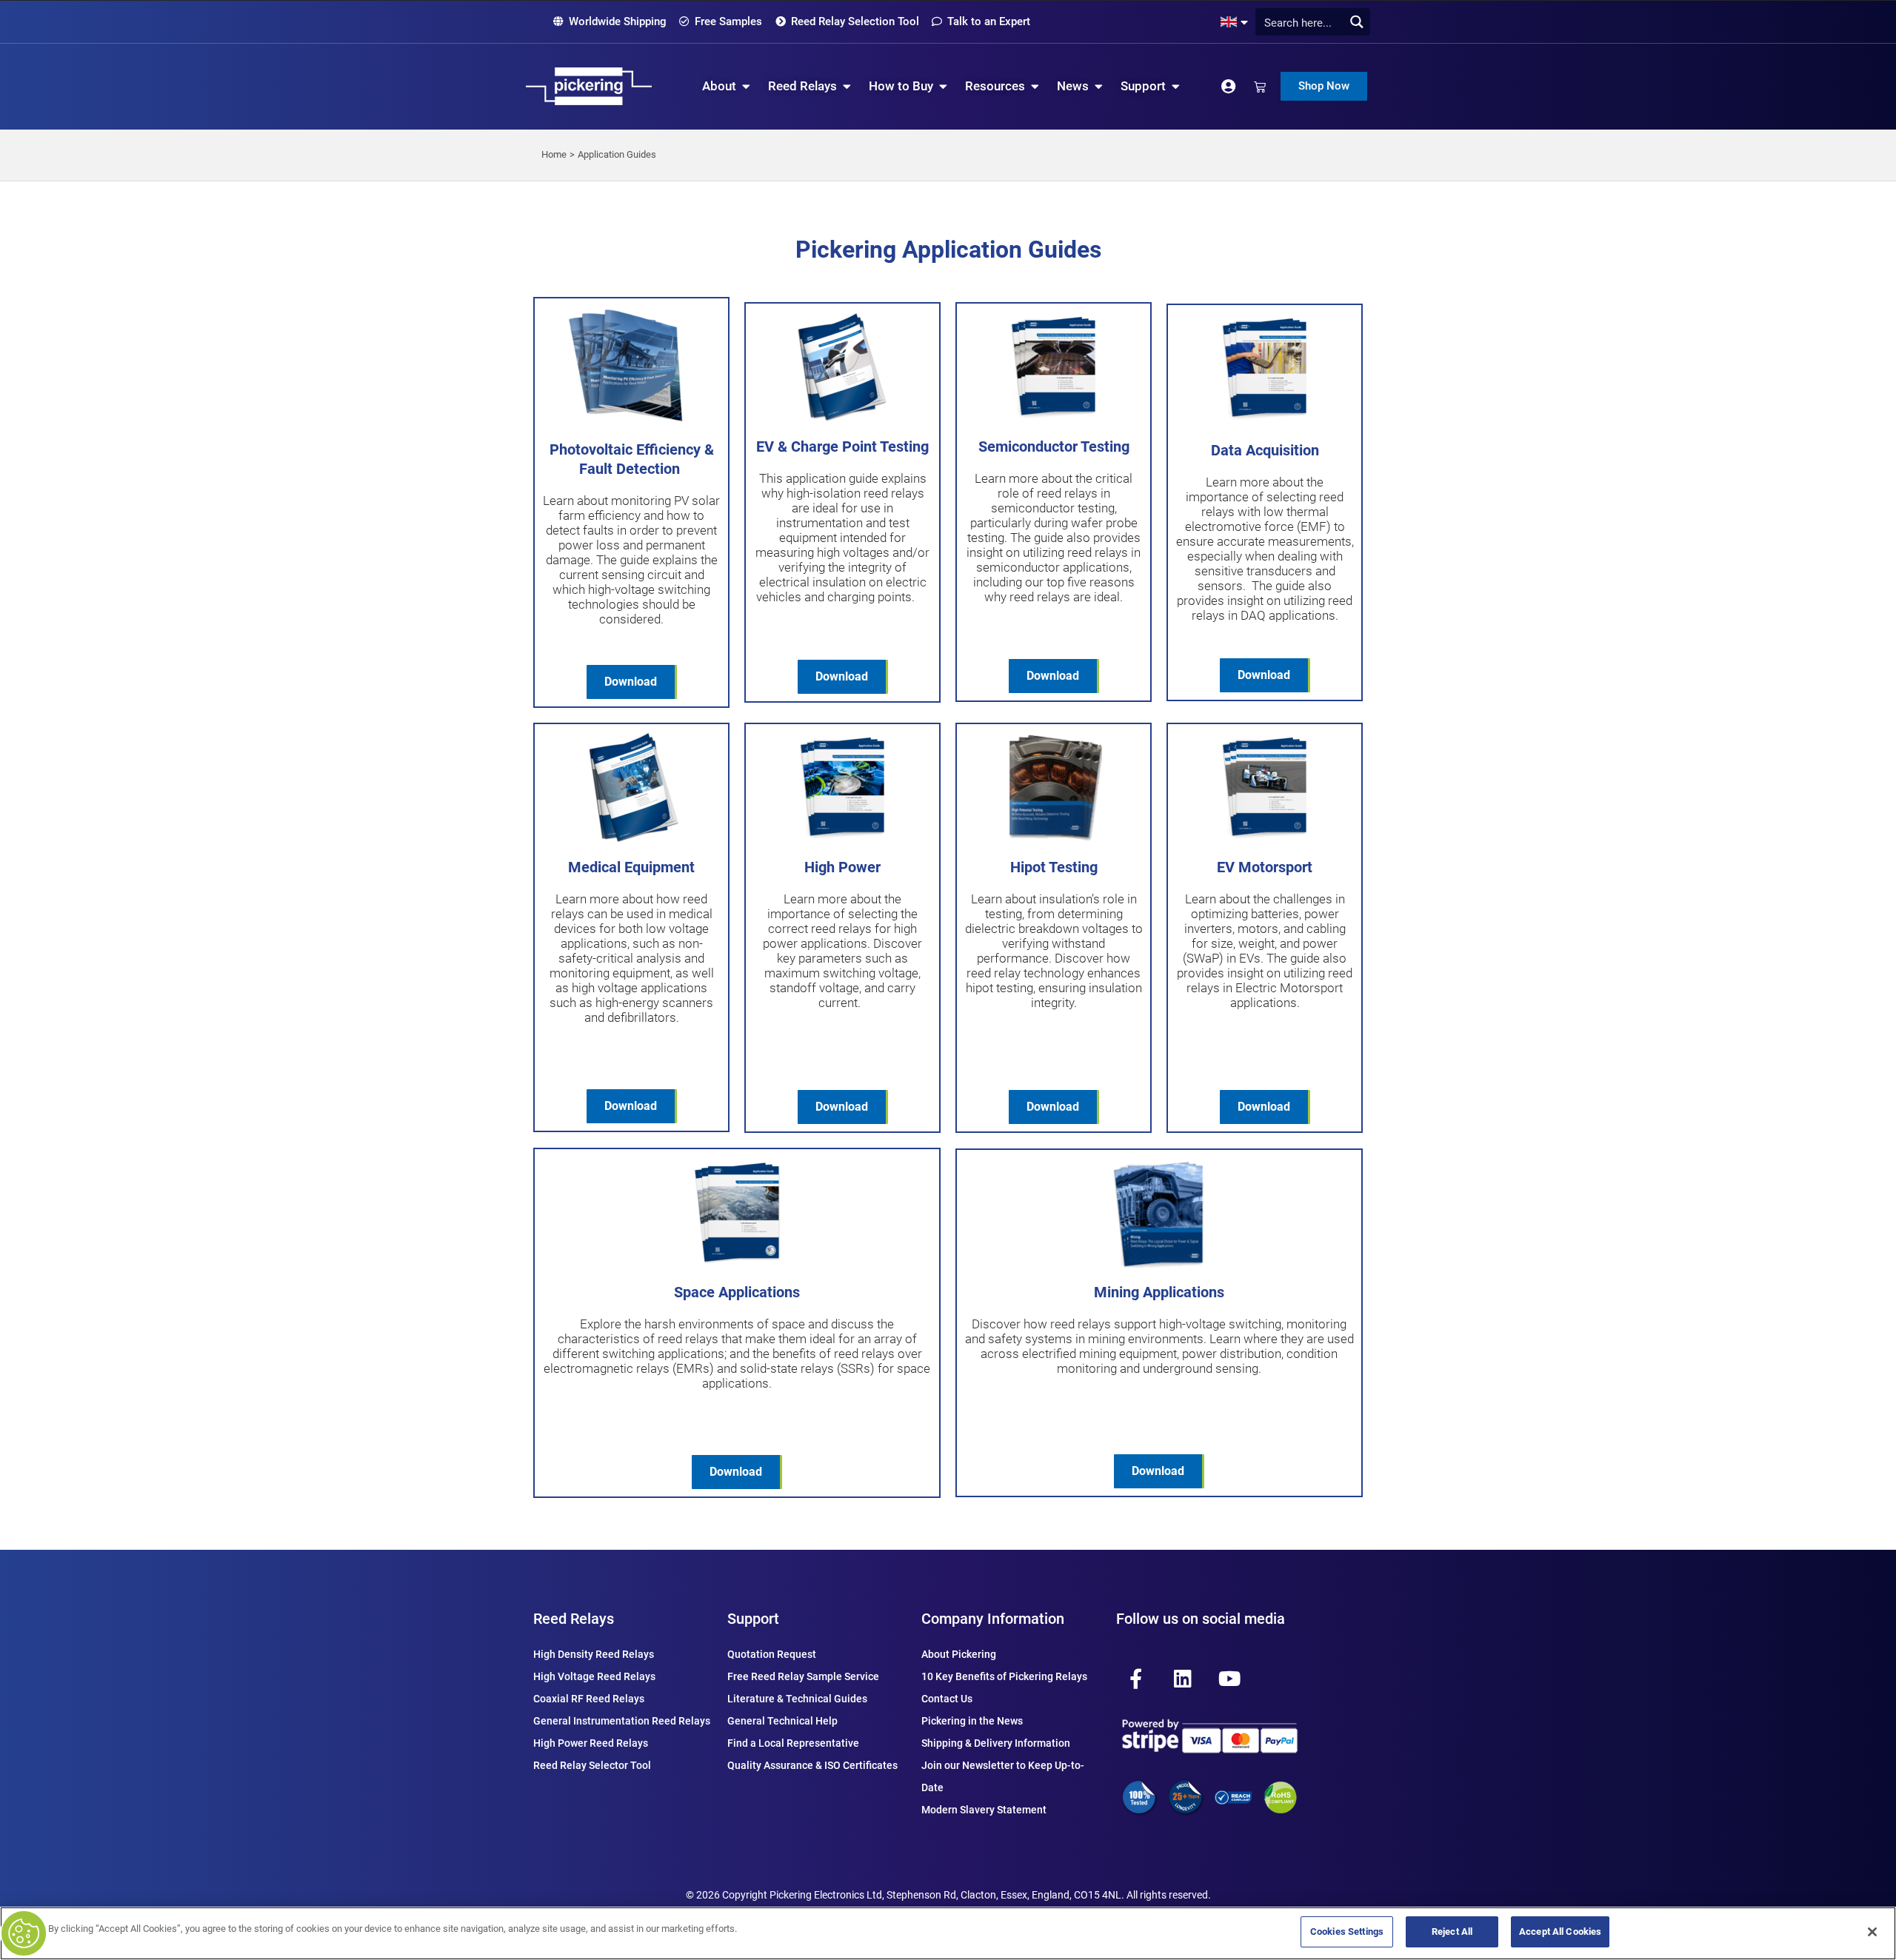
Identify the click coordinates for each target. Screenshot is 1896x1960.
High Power (842, 867)
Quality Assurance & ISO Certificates (812, 1765)
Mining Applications (1159, 1292)
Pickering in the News (972, 1721)
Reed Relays (574, 1619)
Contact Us (947, 1699)
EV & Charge (799, 446)
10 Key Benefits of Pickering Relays (1004, 1676)
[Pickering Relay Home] (589, 86)
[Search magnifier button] (1356, 22)
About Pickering (959, 1654)
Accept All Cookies (1560, 1931)
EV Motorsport (1265, 867)
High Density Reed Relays (594, 1654)
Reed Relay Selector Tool (592, 1765)
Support (753, 1619)
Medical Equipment (631, 867)
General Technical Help (782, 1721)
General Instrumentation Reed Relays (622, 1721)
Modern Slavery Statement (984, 1810)
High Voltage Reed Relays (594, 1676)
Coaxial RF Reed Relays (589, 1699)
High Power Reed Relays (591, 1743)
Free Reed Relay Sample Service (803, 1676)
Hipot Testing (1054, 867)
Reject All (1452, 1931)
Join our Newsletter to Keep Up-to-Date (1003, 1776)
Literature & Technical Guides (797, 1699)
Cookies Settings (1347, 1931)
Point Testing (885, 446)
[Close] (1872, 1932)
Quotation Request (772, 1654)
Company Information (993, 1619)
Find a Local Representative (793, 1743)
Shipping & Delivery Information (996, 1743)
